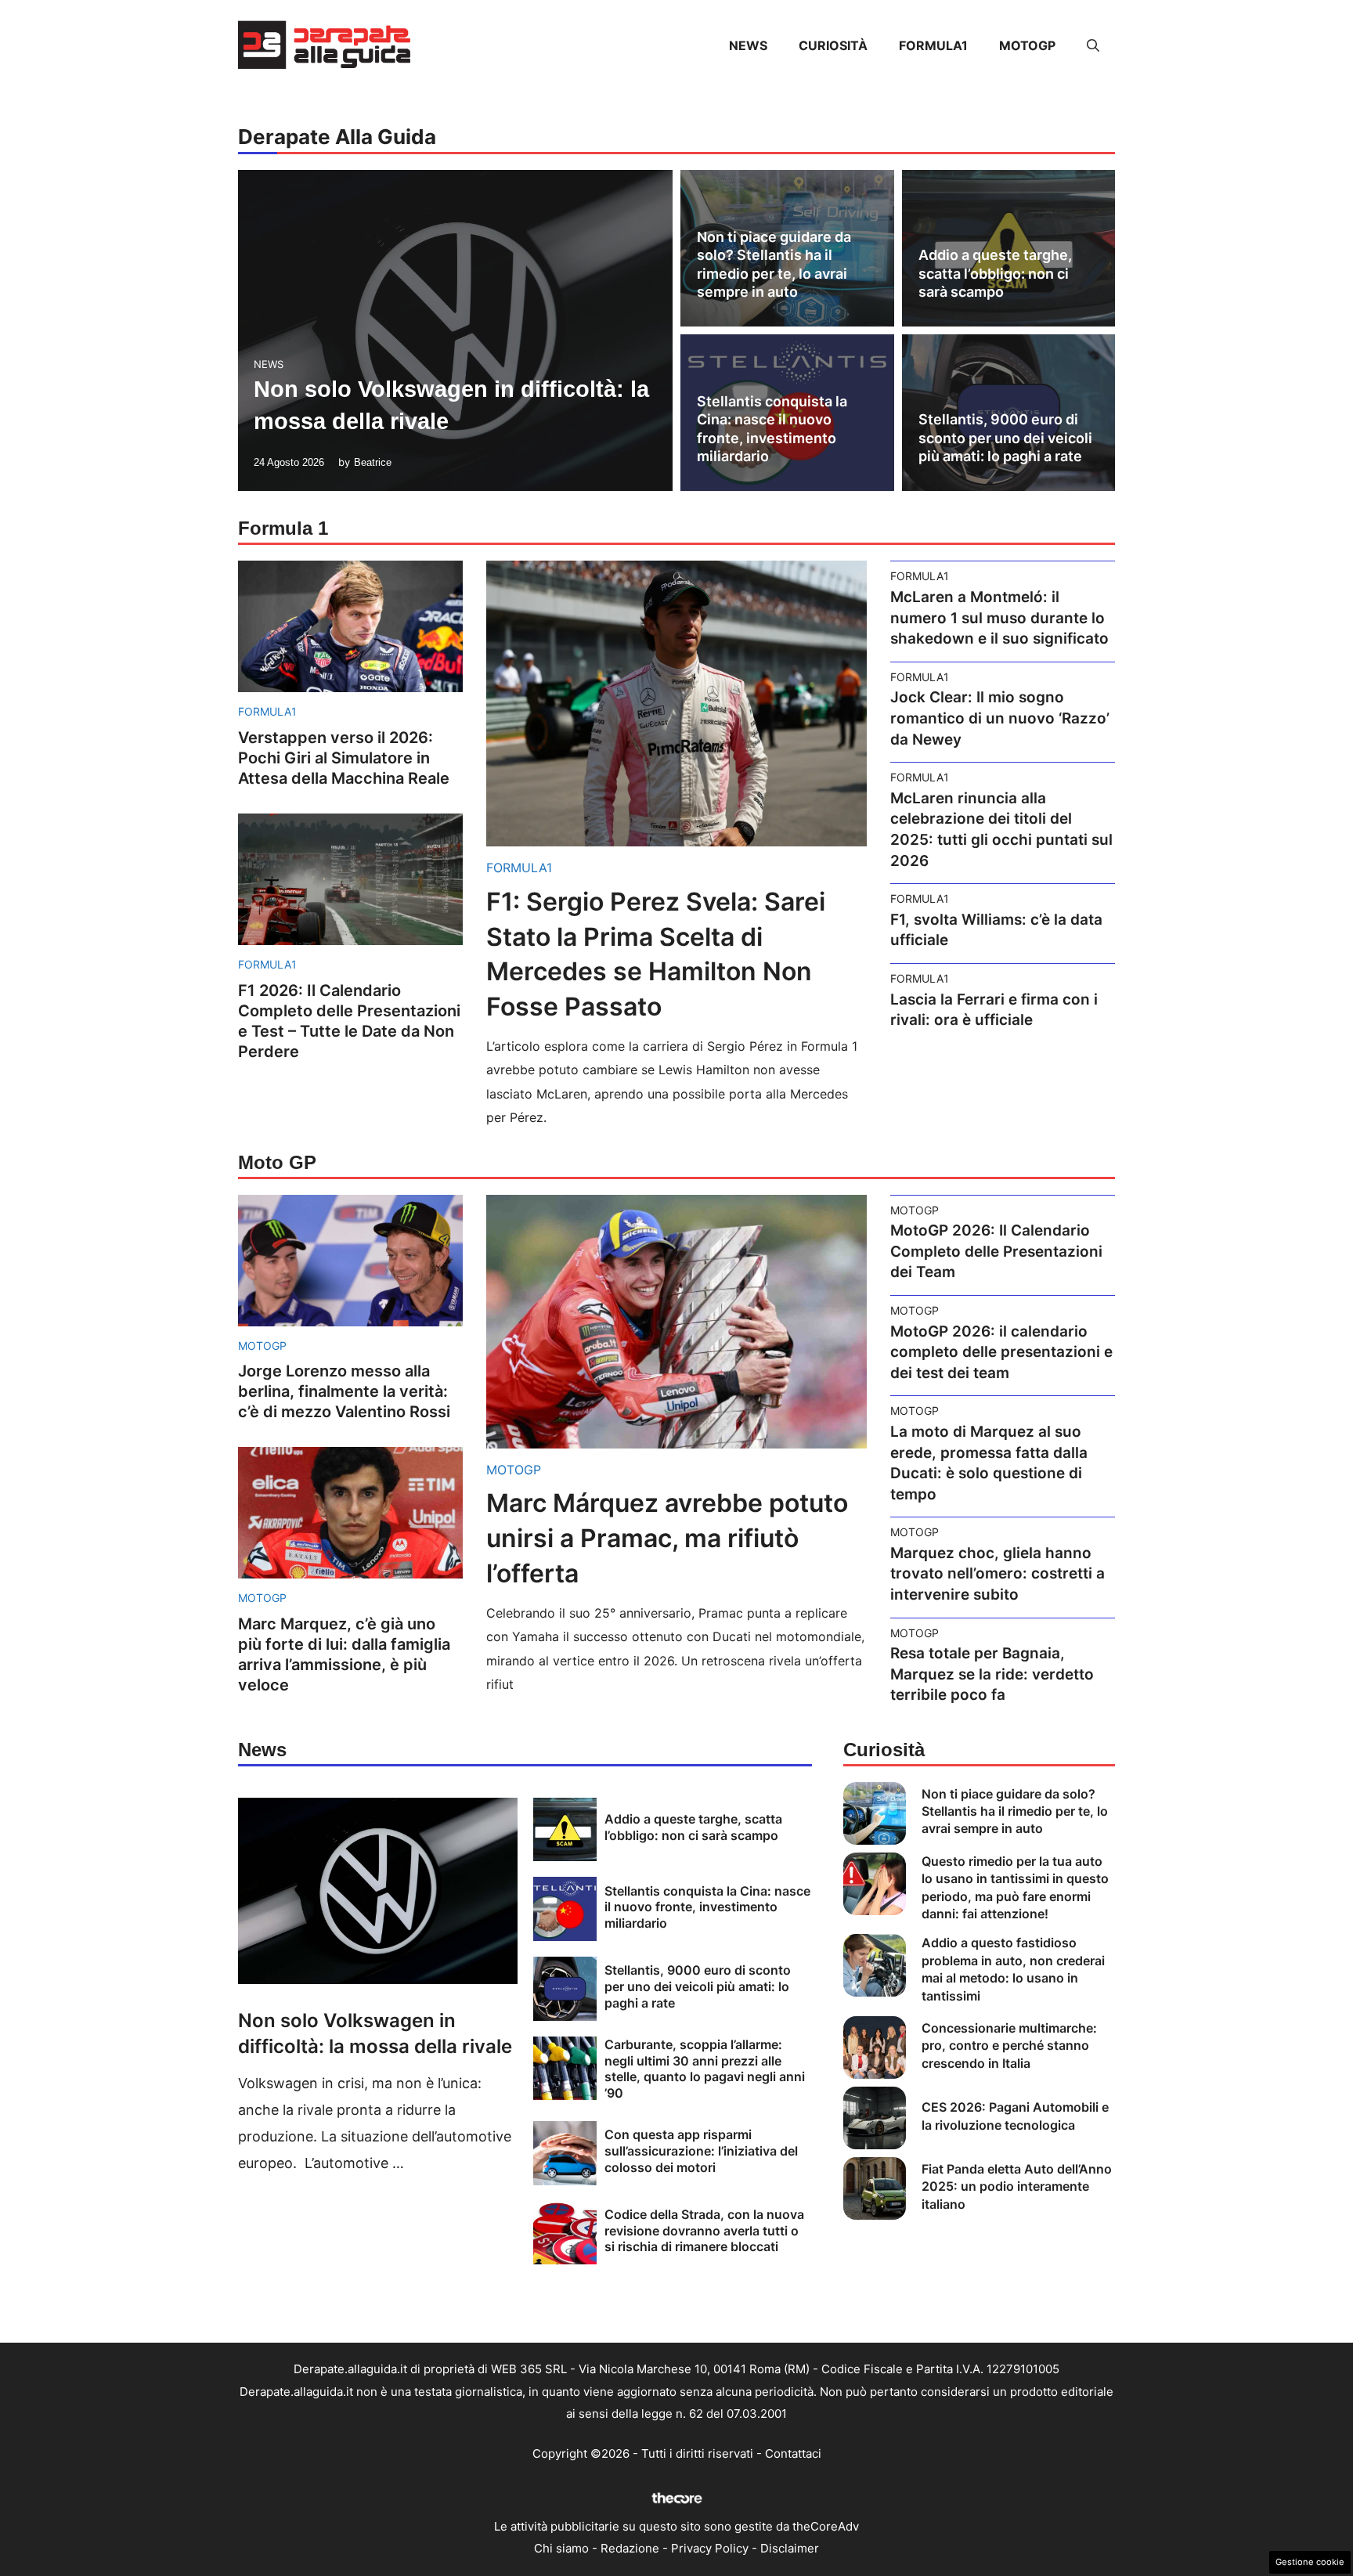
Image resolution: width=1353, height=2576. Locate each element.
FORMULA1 (933, 45)
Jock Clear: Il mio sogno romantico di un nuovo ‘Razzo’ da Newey (1000, 718)
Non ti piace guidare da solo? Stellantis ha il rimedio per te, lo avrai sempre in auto (1015, 1811)
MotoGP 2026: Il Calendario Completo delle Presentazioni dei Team (996, 1251)
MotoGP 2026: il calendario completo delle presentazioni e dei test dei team (1001, 1352)
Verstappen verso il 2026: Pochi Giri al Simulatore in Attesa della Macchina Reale (344, 758)
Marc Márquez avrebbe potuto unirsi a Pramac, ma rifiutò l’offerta (667, 1538)
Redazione (630, 2548)
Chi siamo (561, 2548)
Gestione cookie (1310, 2562)
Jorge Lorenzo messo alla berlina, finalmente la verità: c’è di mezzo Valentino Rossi (344, 1391)
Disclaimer (790, 2548)
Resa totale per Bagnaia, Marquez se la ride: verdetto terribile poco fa (992, 1674)
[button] (1093, 45)
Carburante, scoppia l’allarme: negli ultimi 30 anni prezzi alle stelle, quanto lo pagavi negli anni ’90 (705, 2069)
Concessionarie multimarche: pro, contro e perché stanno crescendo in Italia (1009, 2046)
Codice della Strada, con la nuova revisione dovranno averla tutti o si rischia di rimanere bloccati (704, 2231)
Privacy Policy (710, 2548)
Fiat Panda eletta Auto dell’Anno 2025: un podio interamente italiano (1017, 2186)
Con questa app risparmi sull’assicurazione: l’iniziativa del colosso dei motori (701, 2151)
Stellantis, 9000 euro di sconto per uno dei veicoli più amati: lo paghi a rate (1005, 438)
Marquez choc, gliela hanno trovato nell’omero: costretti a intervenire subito (998, 1574)
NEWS (748, 45)
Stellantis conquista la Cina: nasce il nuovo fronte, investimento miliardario (707, 1907)
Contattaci (793, 2453)
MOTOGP (1027, 45)
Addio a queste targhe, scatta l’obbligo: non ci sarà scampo (995, 273)
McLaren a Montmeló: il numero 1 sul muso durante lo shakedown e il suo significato (999, 618)
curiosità (833, 45)
